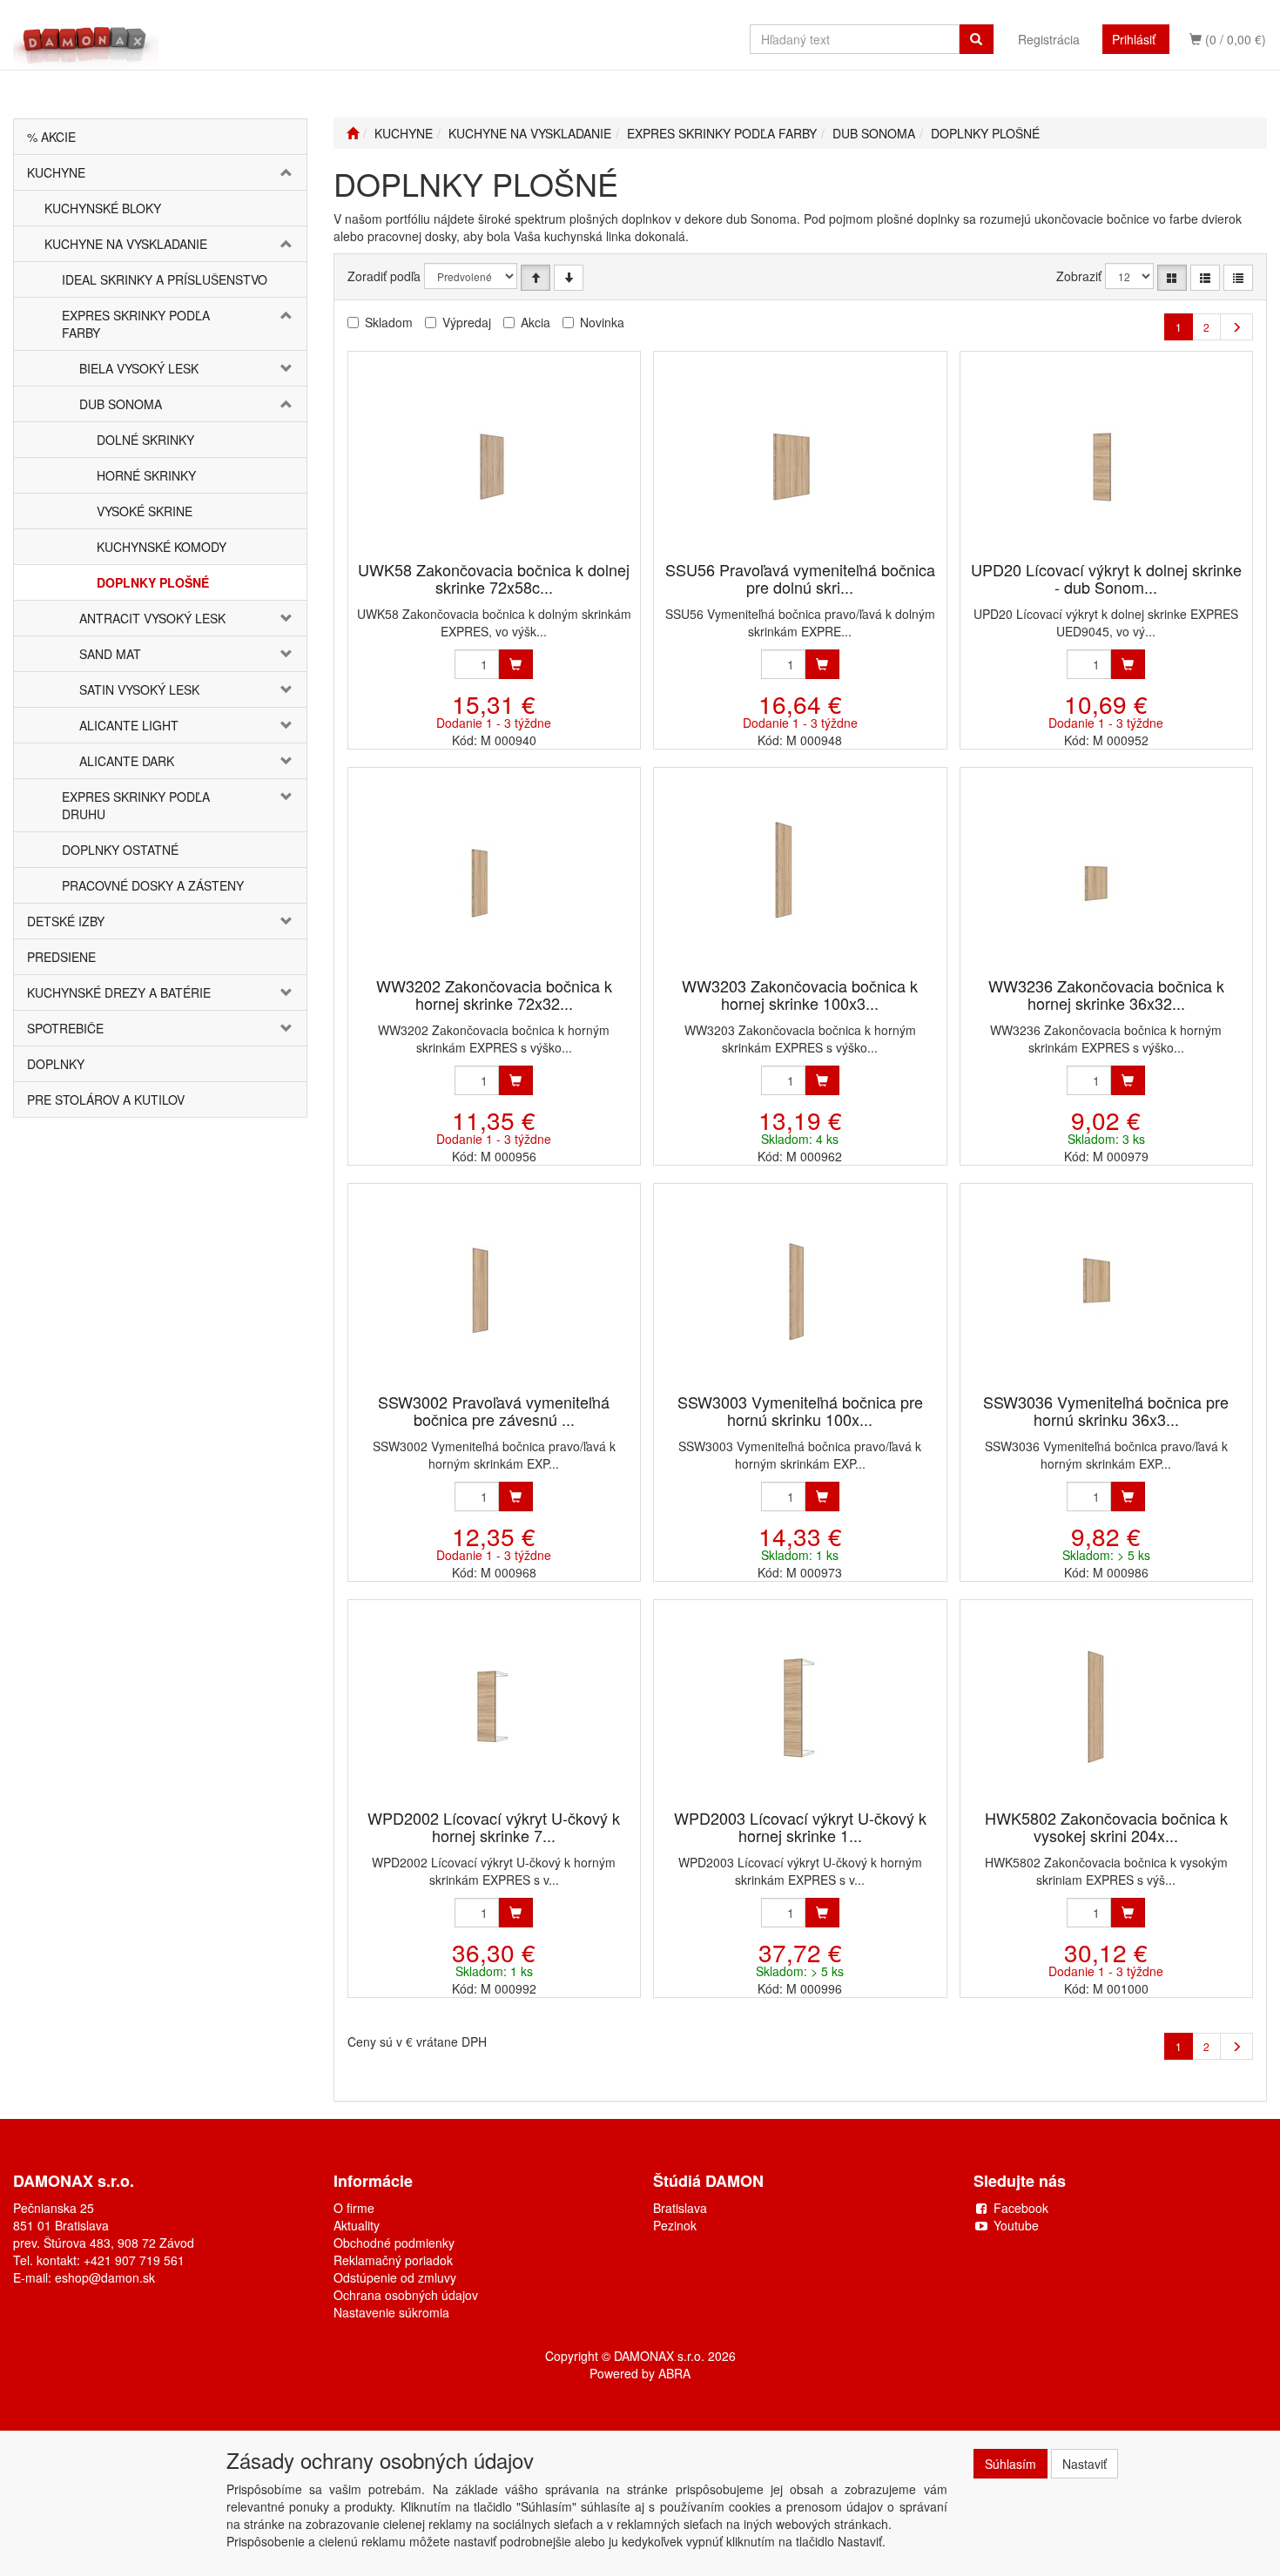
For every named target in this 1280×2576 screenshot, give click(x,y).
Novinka (602, 322)
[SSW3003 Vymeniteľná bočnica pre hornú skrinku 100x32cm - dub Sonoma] (800, 1290)
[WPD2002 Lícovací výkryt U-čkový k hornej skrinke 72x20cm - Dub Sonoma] (494, 1706)
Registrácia (1049, 39)
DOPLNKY (56, 1064)
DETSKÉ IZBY (66, 921)
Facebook (1021, 2208)
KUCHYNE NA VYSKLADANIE (126, 244)
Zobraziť (1079, 276)
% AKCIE (51, 137)
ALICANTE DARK (127, 761)
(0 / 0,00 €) (1234, 39)
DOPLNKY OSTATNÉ (120, 850)
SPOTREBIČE (65, 1028)
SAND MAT (110, 654)
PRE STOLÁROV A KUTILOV (106, 1100)
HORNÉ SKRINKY (146, 475)
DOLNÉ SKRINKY (145, 440)
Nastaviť (1085, 2464)
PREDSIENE (61, 957)
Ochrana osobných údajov (406, 2295)
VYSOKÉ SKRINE (145, 511)
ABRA (674, 2373)
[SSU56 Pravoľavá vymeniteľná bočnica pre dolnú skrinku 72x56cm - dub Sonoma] (800, 457)
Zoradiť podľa (384, 276)
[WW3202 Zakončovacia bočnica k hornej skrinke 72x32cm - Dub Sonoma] (494, 874)
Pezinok (675, 2225)
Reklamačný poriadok (393, 2260)
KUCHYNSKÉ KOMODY (162, 547)
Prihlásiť (1134, 39)
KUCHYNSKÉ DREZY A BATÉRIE (119, 992)
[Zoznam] (1205, 278)
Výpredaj (467, 322)
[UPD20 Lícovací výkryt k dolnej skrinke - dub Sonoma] (1106, 457)
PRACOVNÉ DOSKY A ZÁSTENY (153, 885)
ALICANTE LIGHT (129, 725)
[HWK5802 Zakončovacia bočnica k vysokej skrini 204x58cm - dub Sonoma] (1106, 1706)
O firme (354, 2208)
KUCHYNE (56, 172)
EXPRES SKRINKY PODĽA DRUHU (136, 805)
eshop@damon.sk (105, 2277)
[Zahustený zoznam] (1238, 278)
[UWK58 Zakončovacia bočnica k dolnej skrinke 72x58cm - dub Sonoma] (494, 457)
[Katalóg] (1172, 278)
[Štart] (353, 133)
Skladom (389, 322)
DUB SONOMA (121, 404)
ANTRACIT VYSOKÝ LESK (152, 618)
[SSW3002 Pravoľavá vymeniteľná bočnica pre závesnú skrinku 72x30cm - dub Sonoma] (494, 1290)
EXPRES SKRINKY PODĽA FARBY (136, 324)
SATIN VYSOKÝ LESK (139, 689)
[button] (282, 172)
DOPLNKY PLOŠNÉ (153, 582)
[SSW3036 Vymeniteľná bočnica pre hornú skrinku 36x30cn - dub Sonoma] (1106, 1290)
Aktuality (357, 2225)
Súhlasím (1011, 2464)
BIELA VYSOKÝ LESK (139, 368)
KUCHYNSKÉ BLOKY (103, 208)
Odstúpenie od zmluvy (395, 2277)
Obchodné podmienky (394, 2243)
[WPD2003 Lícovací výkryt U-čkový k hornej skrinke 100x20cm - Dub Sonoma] (800, 1706)
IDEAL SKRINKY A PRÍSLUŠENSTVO (165, 279)
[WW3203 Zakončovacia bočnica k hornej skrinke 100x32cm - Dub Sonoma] (800, 874)
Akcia (536, 322)
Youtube (1016, 2225)
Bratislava (680, 2208)
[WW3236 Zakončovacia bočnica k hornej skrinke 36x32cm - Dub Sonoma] (1106, 874)
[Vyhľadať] (976, 39)
